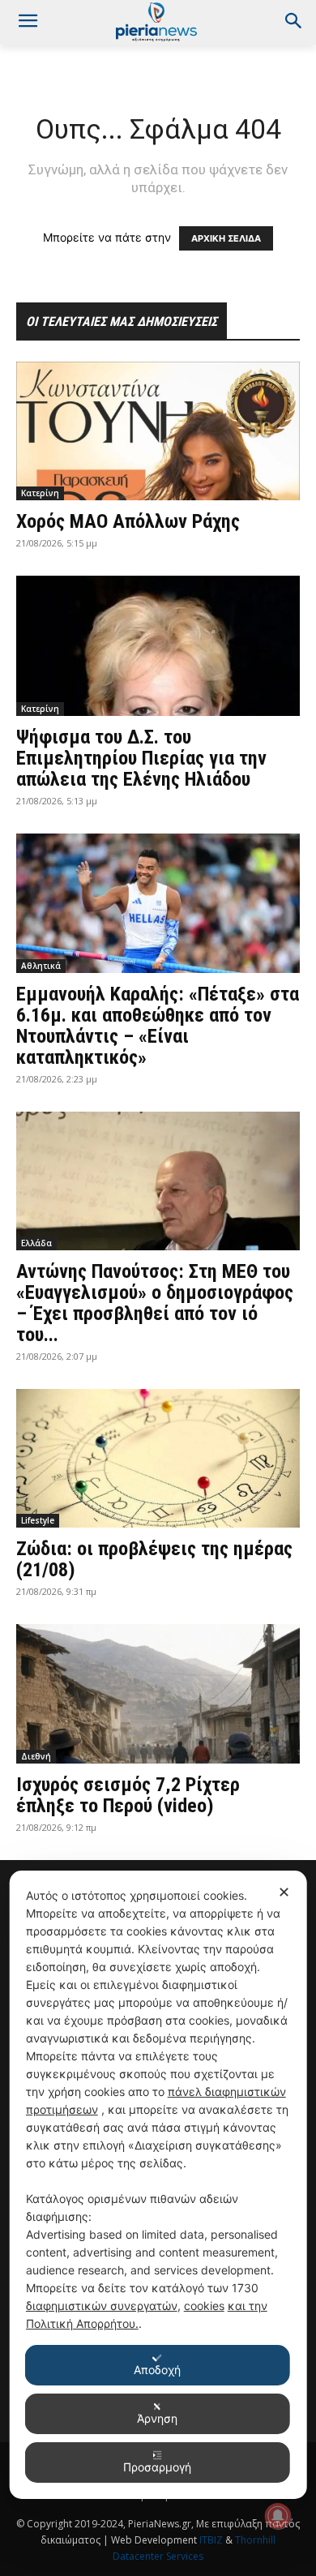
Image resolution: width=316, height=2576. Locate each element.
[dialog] (158, 2185)
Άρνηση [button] (157, 2418)
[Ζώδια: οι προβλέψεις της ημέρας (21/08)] (158, 1458)
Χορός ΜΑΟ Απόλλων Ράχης (128, 521)
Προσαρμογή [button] (157, 2467)
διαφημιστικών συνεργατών (102, 2306)
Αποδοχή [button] (157, 2370)
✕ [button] (284, 1892)
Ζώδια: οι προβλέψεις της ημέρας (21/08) (154, 1559)
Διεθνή (36, 1756)
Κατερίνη (40, 493)
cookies (204, 2306)
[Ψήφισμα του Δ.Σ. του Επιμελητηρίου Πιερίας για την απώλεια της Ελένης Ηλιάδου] (158, 646)
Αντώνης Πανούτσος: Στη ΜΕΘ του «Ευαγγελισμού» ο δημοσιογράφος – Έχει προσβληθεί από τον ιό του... (155, 1303)
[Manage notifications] (278, 2516)
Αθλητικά (41, 966)
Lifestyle (38, 1520)
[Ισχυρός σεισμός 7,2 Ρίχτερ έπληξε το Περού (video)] (158, 1693)
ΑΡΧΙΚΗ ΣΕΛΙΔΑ (226, 238)
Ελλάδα (36, 1243)
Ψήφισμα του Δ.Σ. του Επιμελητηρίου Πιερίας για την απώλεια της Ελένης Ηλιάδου (141, 758)
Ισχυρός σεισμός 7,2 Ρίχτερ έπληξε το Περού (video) (128, 1795)
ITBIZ (212, 2540)
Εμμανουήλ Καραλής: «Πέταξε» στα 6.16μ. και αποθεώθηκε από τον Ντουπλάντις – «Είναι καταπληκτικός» (158, 1026)
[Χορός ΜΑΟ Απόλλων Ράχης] (158, 431)
